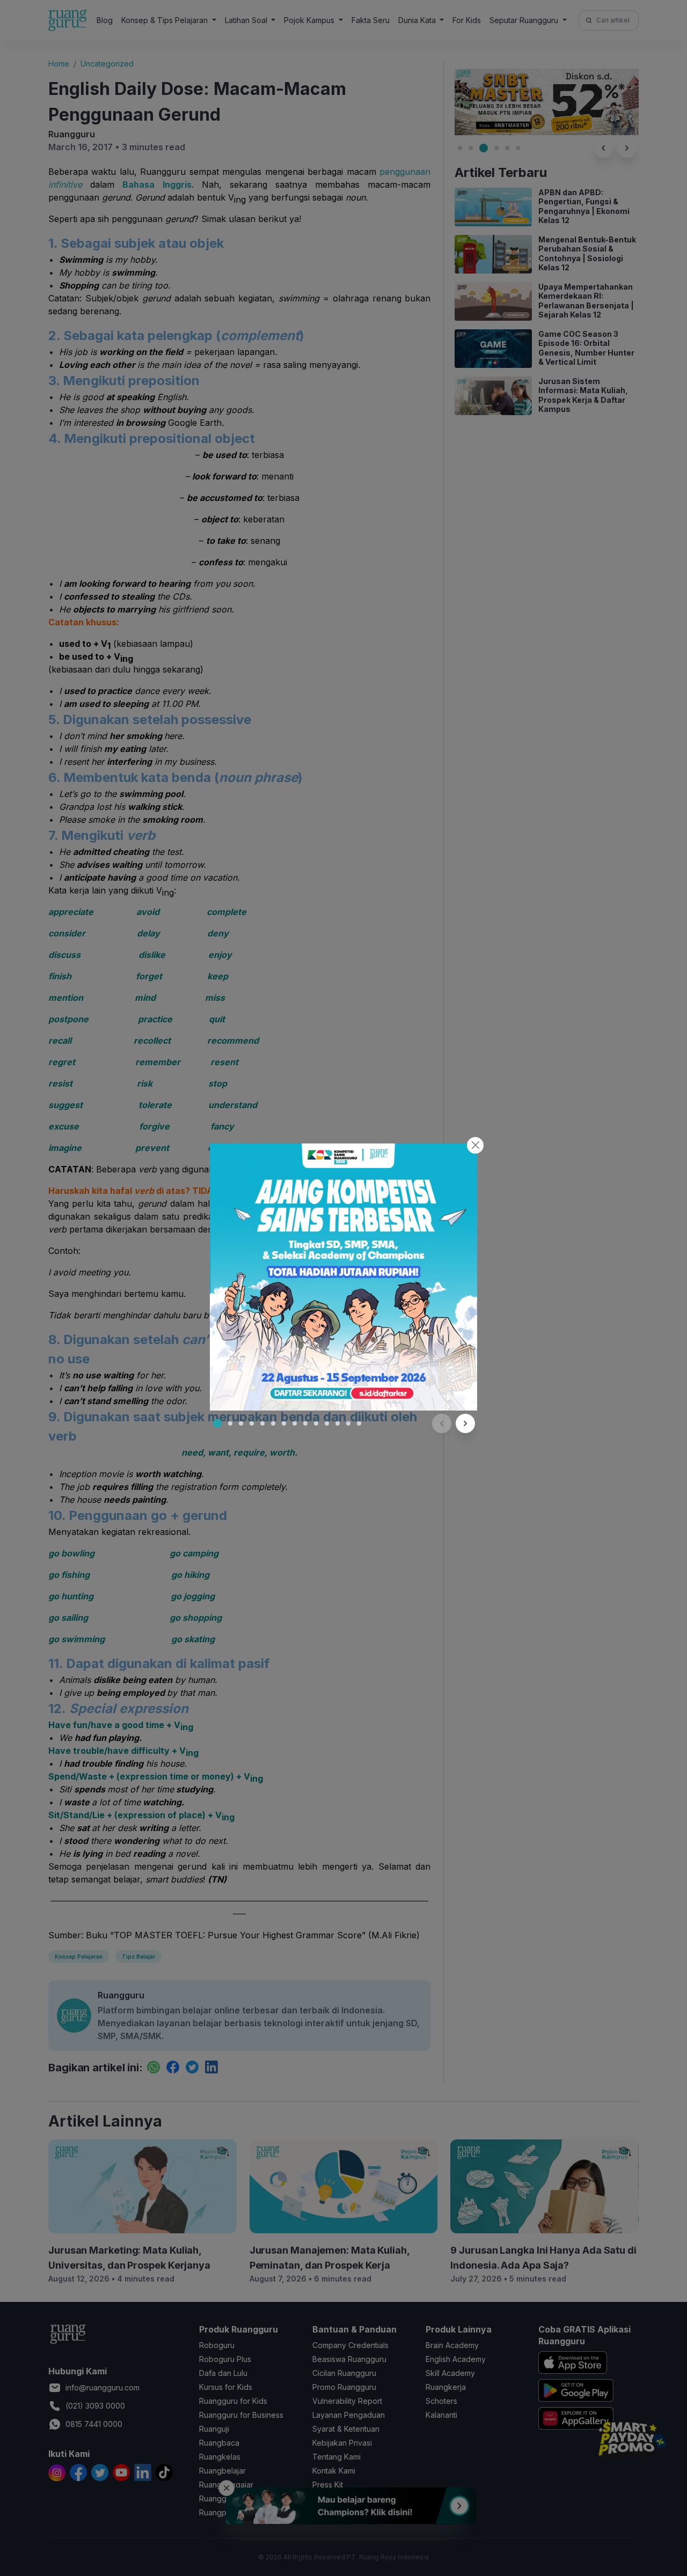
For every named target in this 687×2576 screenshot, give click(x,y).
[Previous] (442, 1423)
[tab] (217, 1423)
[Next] (465, 1423)
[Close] (475, 1145)
